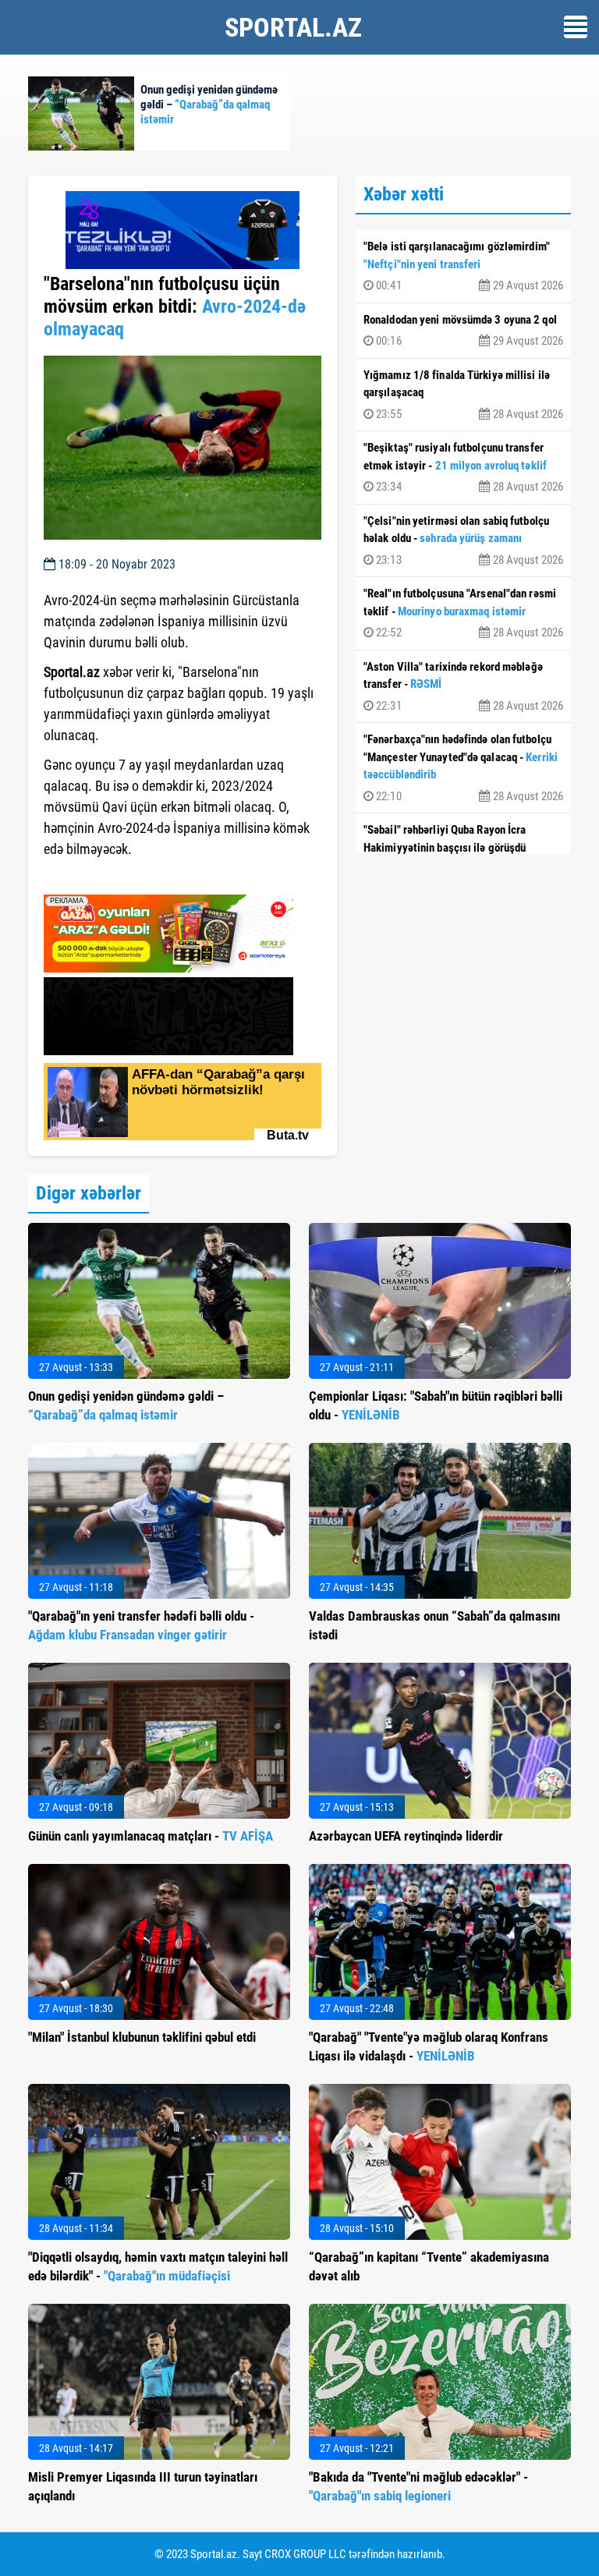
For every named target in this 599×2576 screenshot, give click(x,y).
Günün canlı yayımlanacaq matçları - (151, 1836)
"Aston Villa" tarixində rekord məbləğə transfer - (463, 686)
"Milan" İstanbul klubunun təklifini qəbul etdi (142, 2037)
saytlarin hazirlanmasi (107, 877)
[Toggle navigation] (576, 27)
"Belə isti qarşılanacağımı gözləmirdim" (463, 266)
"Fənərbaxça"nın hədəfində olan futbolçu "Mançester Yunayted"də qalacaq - (463, 768)
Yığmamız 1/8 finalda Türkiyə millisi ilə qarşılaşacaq (463, 395)
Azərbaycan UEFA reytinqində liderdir (406, 1836)
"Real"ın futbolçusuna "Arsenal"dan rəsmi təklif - (463, 613)
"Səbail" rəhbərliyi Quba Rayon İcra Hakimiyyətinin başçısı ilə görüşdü (463, 849)
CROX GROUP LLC (305, 2554)
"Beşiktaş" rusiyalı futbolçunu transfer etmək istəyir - (463, 467)
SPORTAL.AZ (293, 27)
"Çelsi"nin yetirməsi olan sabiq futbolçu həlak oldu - (463, 540)
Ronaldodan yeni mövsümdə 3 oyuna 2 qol (463, 331)
